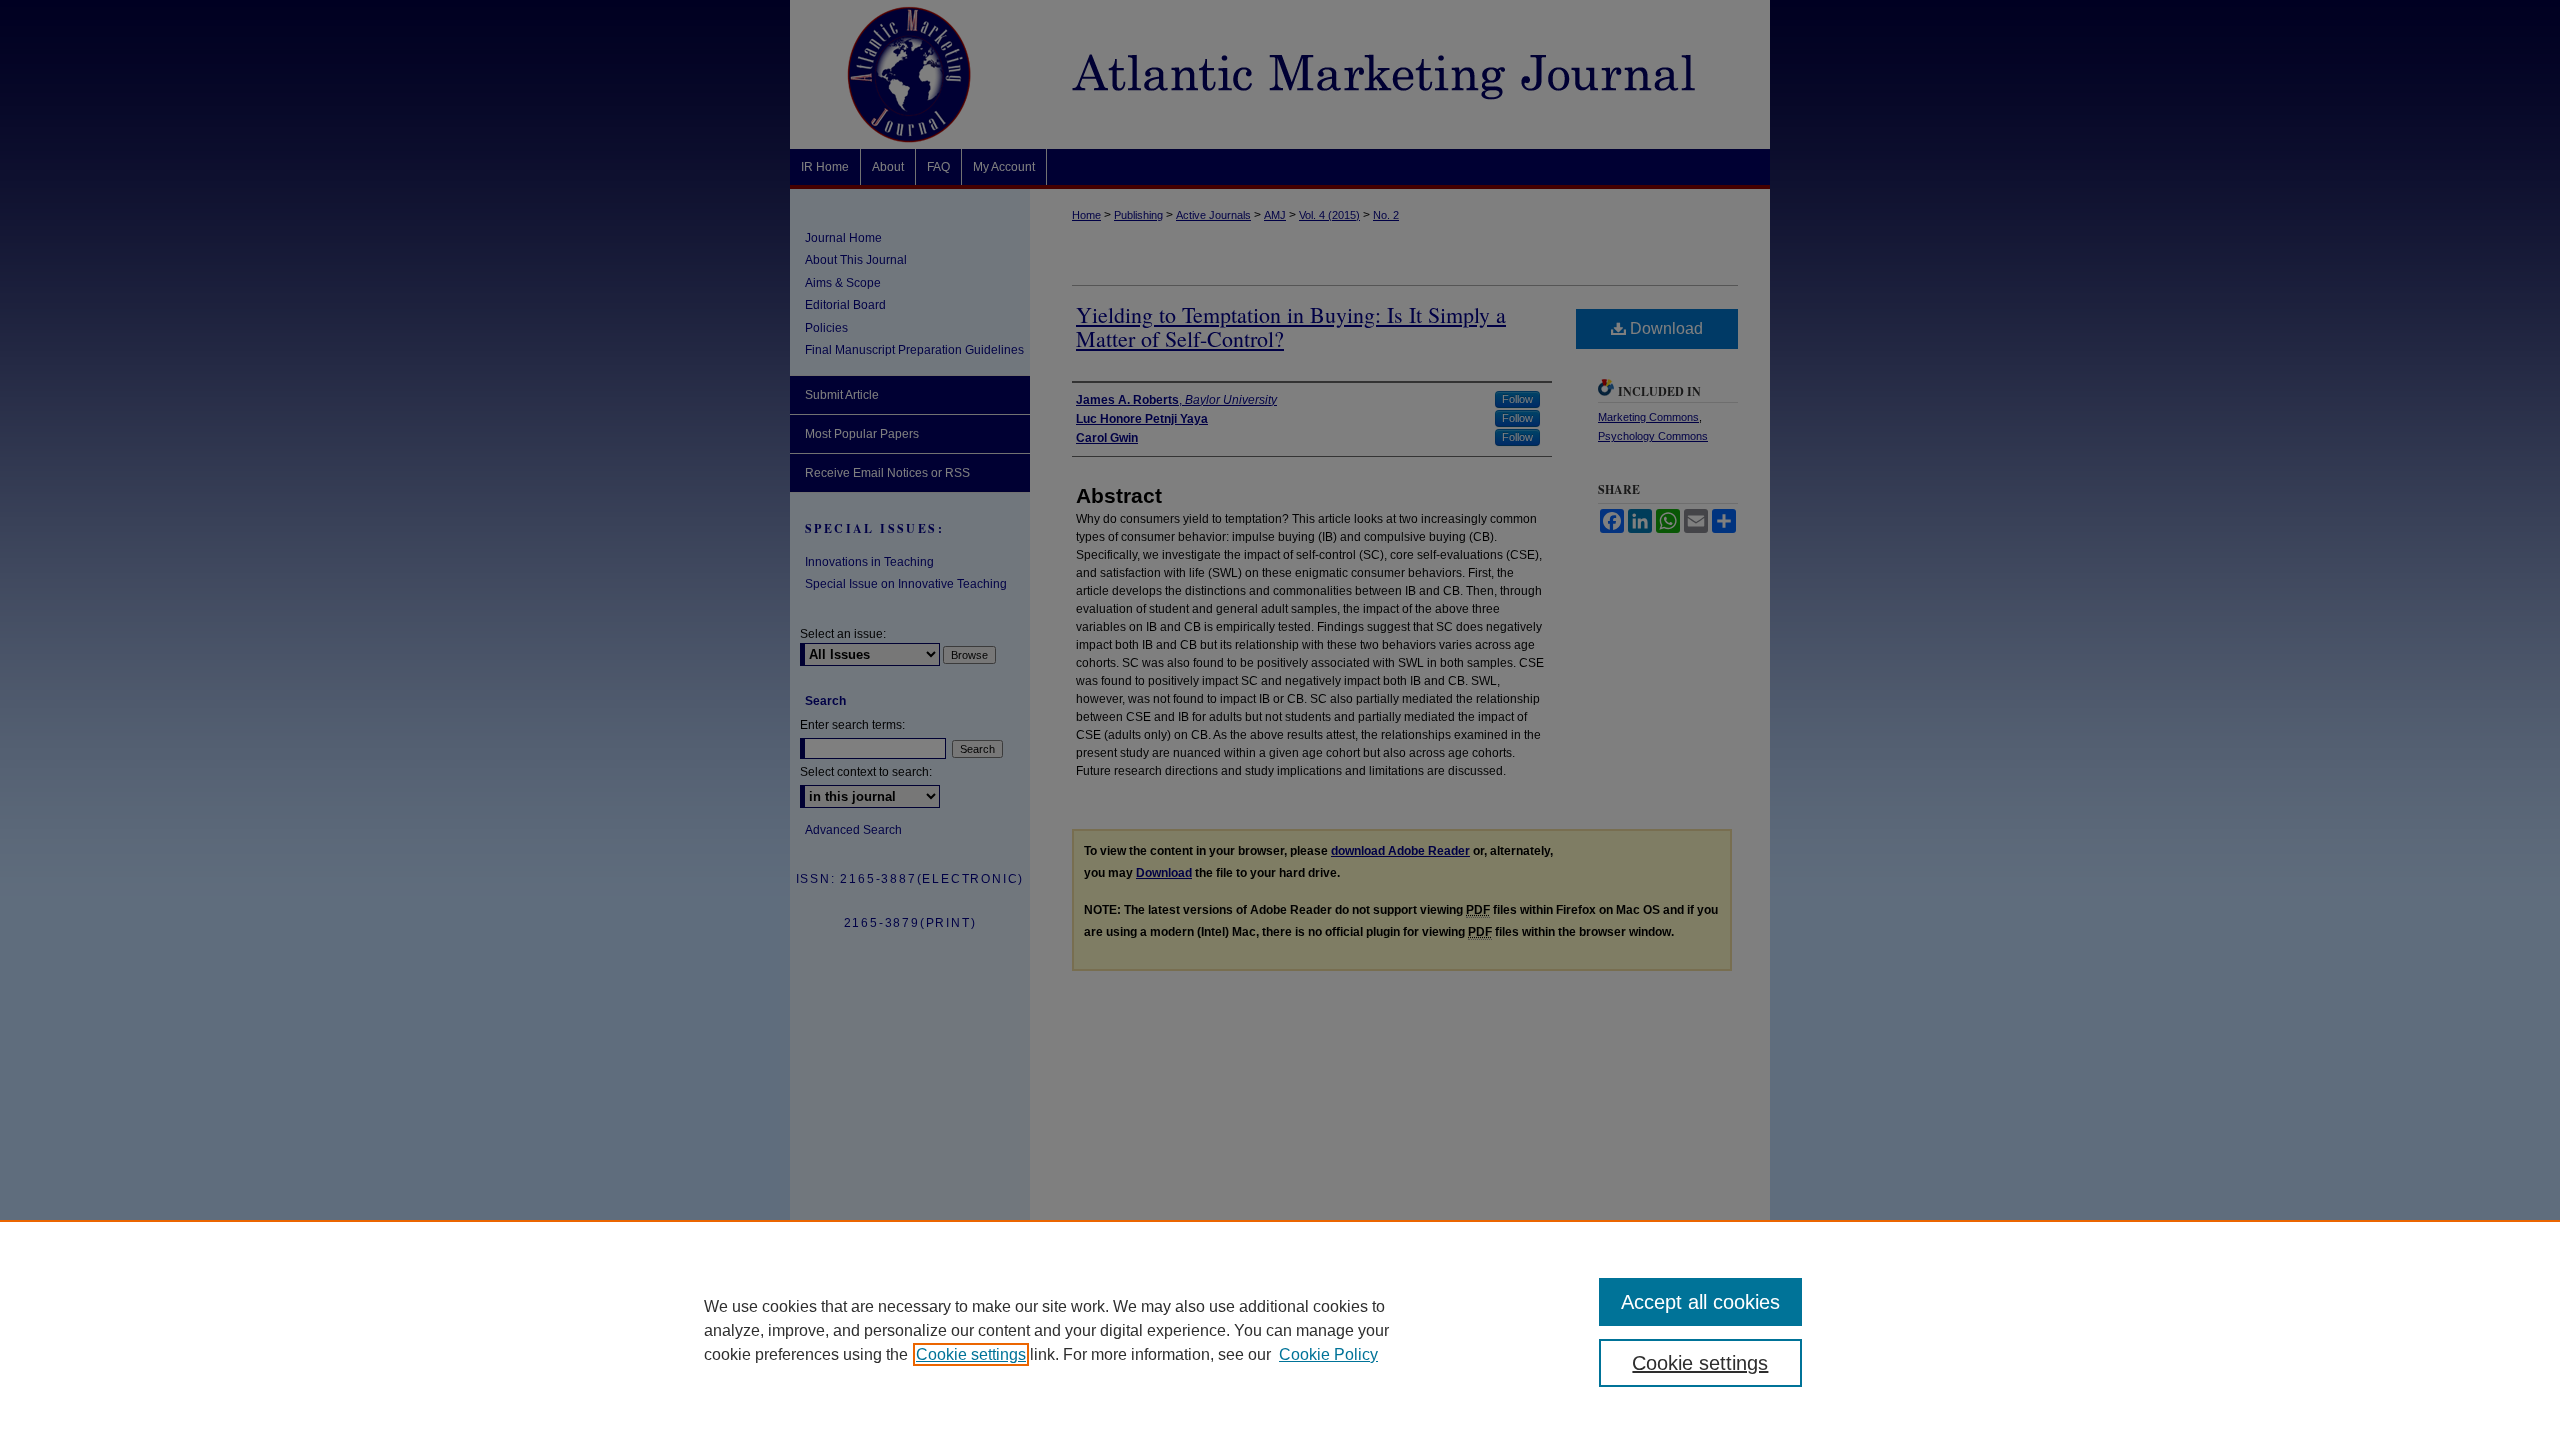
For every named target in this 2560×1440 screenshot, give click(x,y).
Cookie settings (971, 1354)
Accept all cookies (1700, 1302)
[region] (1280, 1330)
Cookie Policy (1328, 1354)
